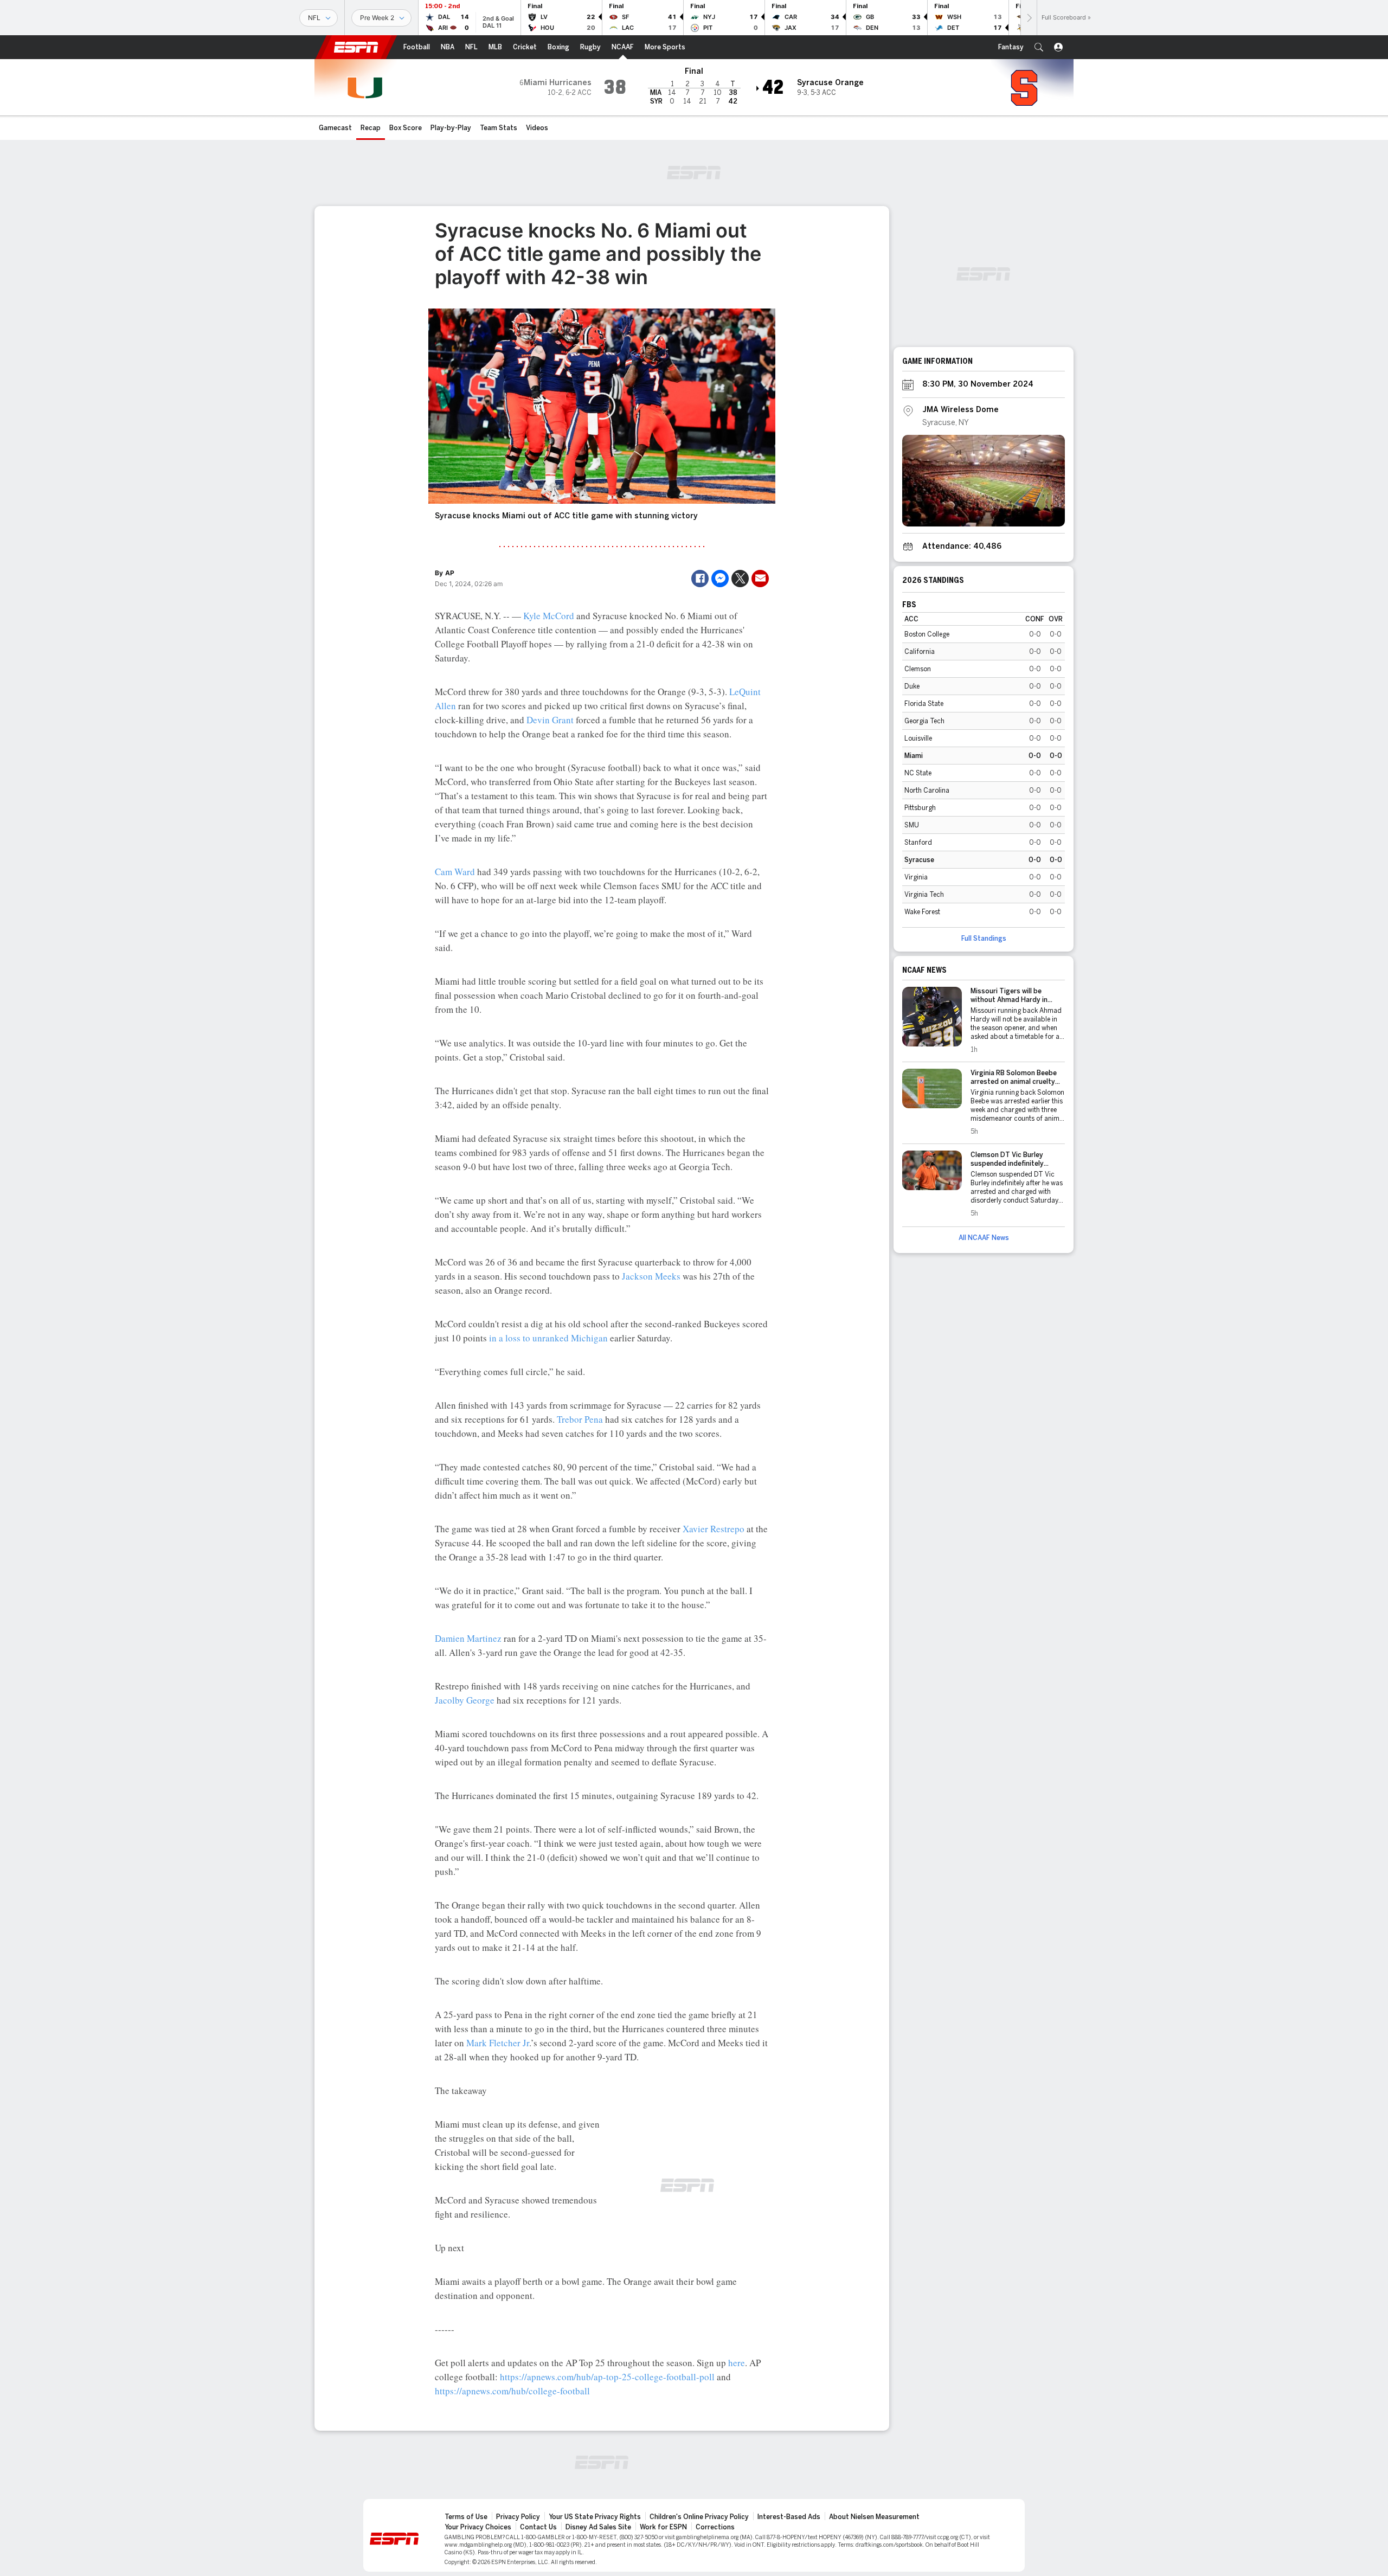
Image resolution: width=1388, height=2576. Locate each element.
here (737, 2363)
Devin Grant (550, 720)
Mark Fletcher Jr (498, 2043)
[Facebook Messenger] (720, 579)
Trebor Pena (580, 1419)
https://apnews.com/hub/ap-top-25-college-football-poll (607, 2377)
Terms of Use (466, 2517)
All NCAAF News (984, 1238)
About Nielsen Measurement (874, 2517)
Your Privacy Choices (478, 2527)
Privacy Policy (518, 2517)
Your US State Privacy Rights (595, 2517)
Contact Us (538, 2527)
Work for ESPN (663, 2527)
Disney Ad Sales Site (598, 2527)
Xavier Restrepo (714, 1529)
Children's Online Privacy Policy (699, 2517)
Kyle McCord (549, 616)
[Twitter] (740, 579)
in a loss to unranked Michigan (548, 1338)
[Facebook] (700, 579)
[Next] (1029, 18)
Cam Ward (455, 872)
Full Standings (984, 939)
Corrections (715, 2527)
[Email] (760, 579)
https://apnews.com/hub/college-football (512, 2391)
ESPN (356, 47)
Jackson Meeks (651, 1276)
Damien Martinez (468, 1638)
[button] (1039, 47)
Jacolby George (465, 1700)
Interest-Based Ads (789, 2517)
